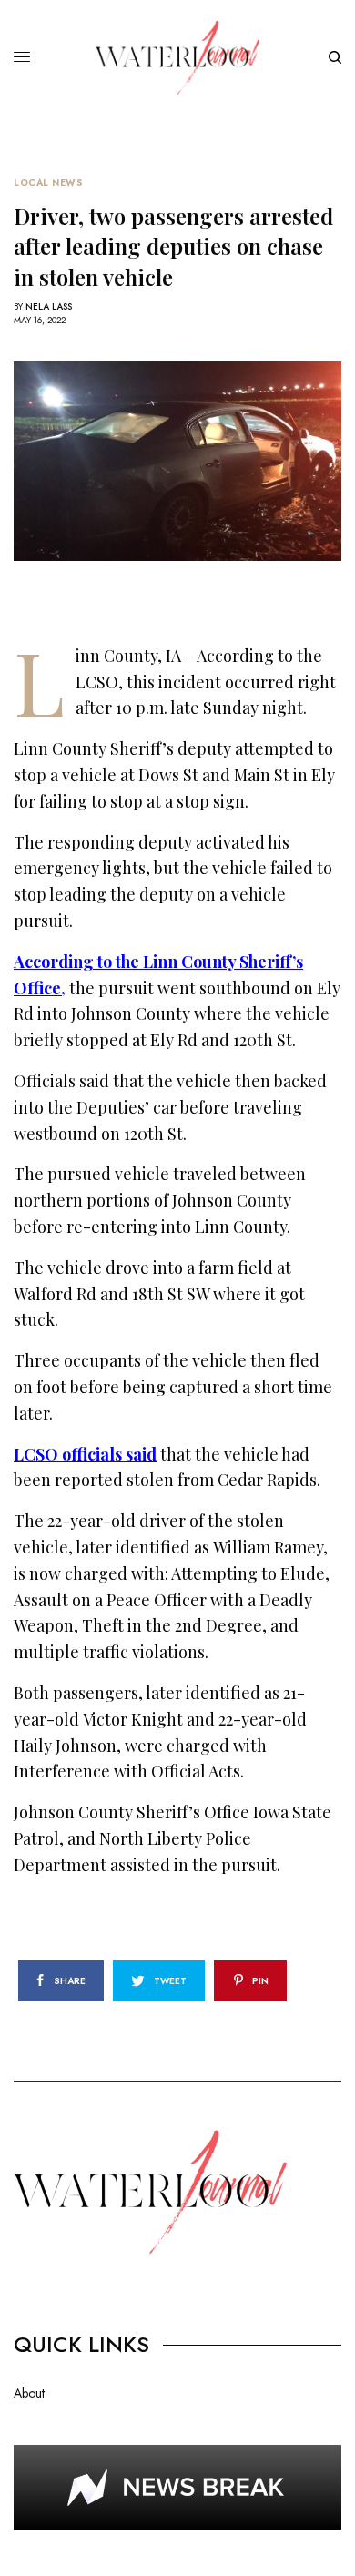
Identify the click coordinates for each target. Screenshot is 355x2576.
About (29, 2393)
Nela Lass (49, 306)
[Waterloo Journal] (177, 58)
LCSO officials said (85, 1454)
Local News (48, 183)
